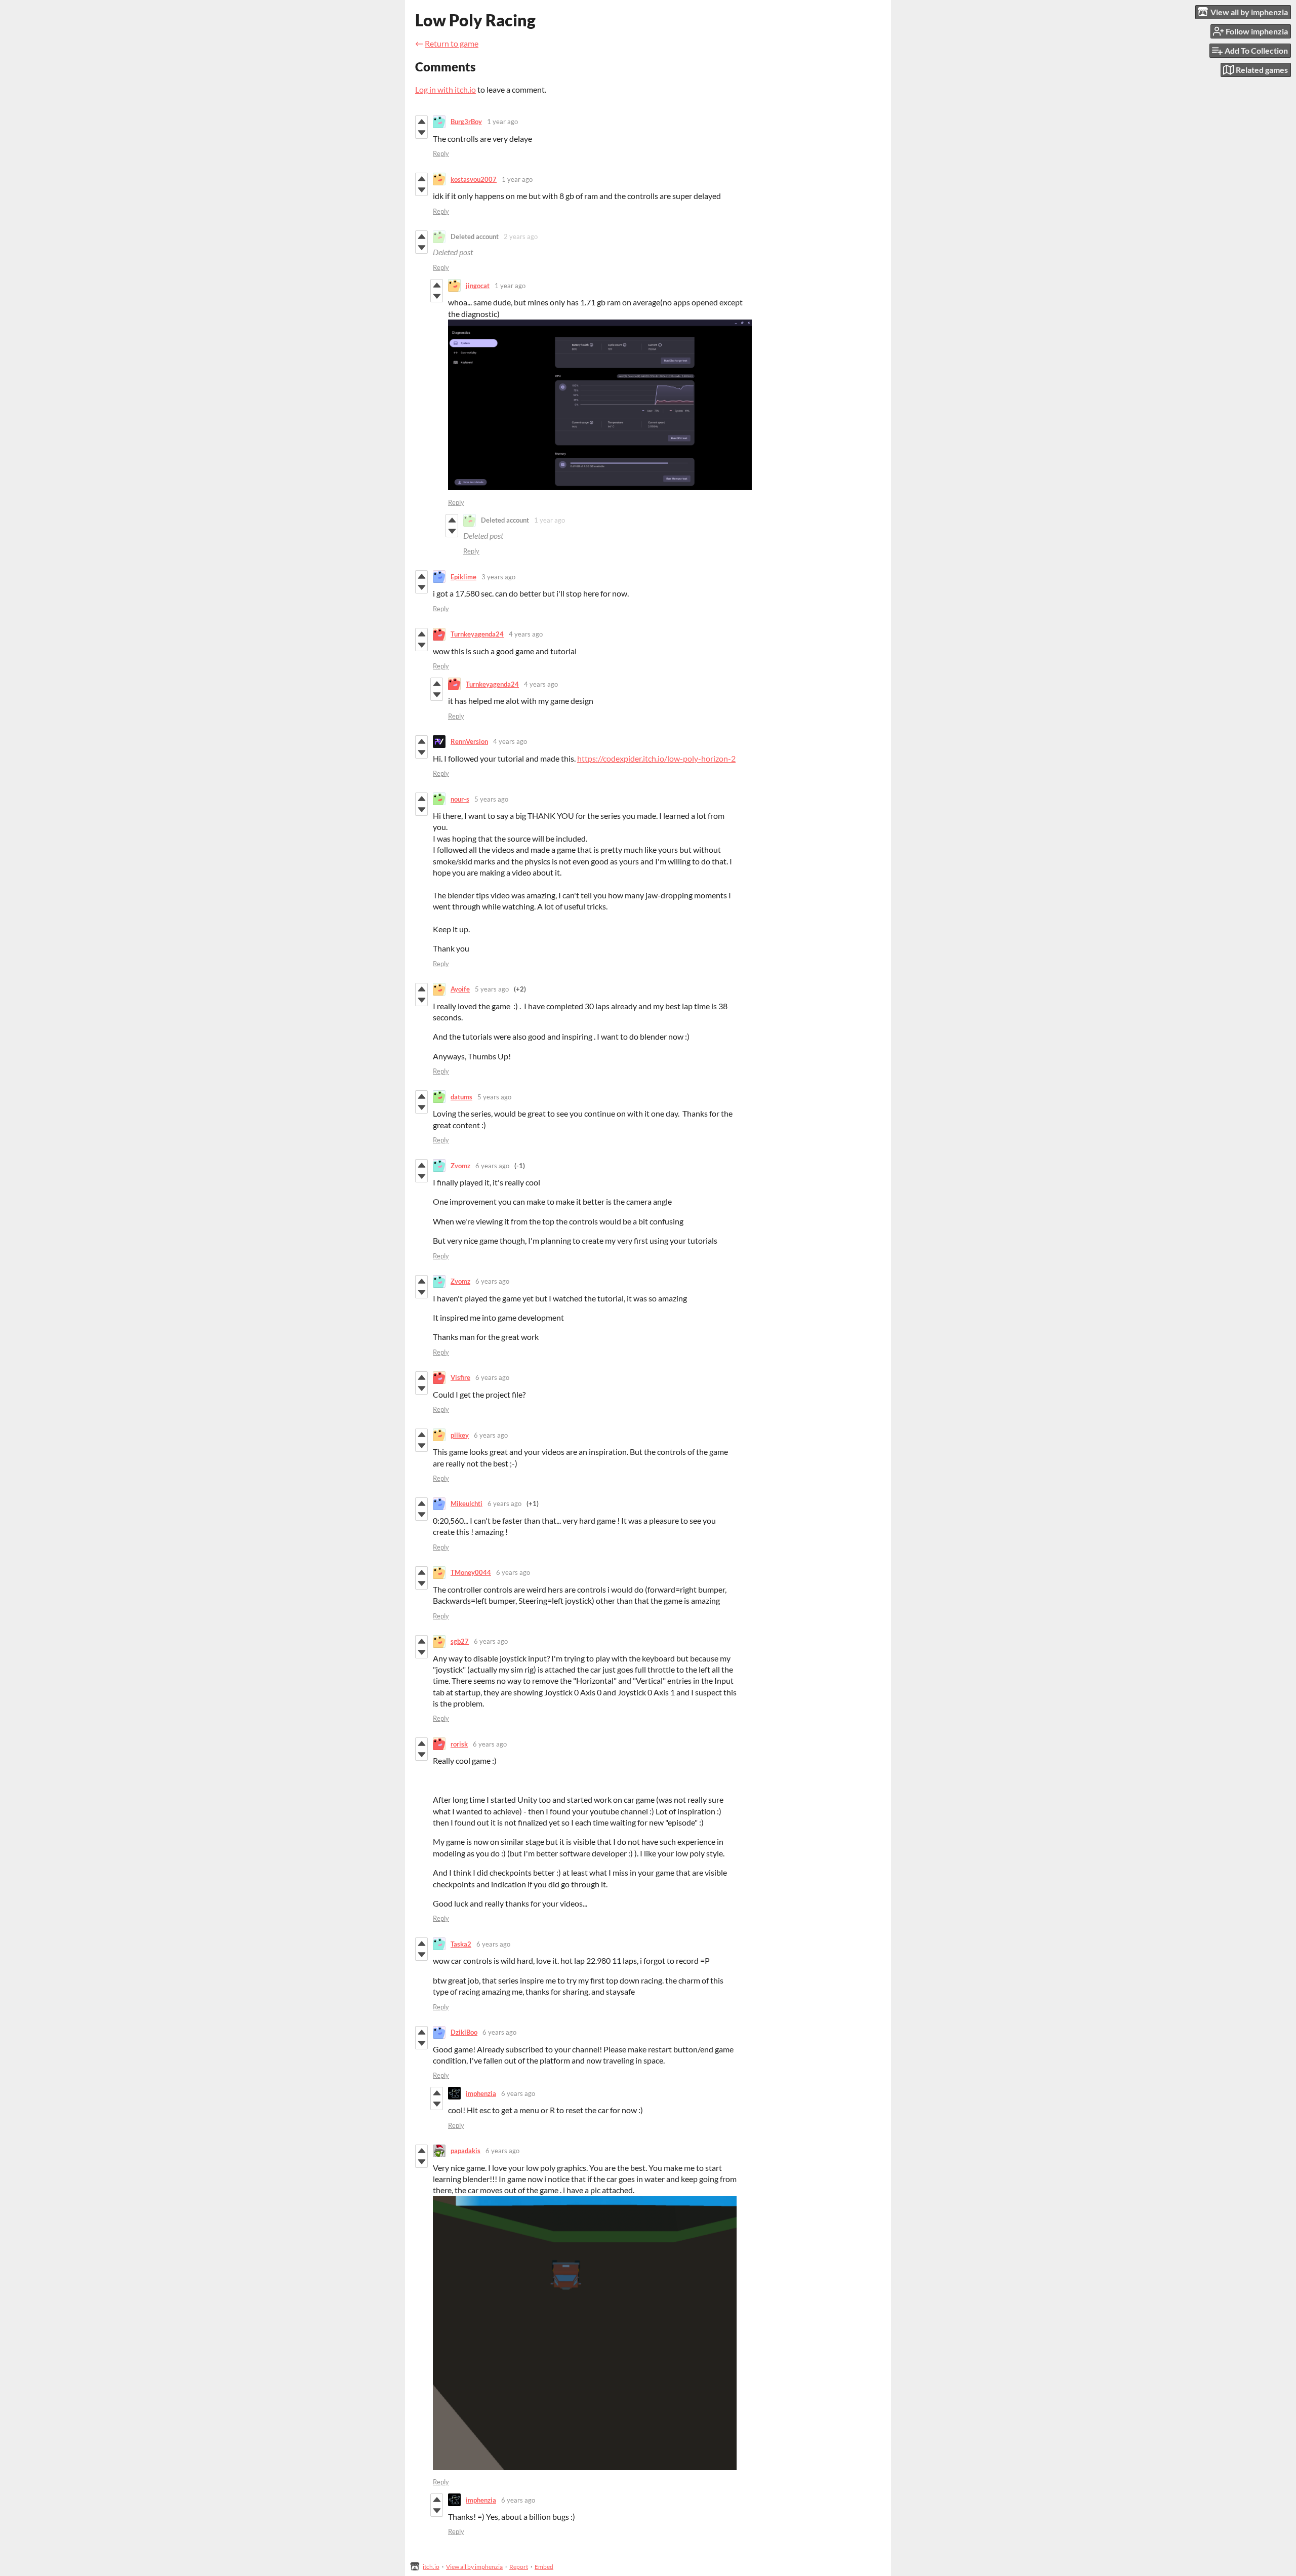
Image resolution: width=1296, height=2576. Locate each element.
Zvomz (460, 1166)
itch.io (431, 2567)
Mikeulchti (467, 1503)
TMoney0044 (471, 1572)
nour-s (460, 799)
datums (461, 1097)
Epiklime (463, 577)
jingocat (478, 286)
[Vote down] (421, 133)
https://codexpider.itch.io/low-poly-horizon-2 (656, 758)
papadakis (465, 2151)
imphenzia (481, 2093)
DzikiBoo (464, 2032)
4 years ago (526, 634)
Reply (441, 153)
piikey (460, 1435)
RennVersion (469, 741)
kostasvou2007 (474, 179)
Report (519, 2567)
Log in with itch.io (445, 89)
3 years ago (498, 577)
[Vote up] (421, 122)
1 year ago (502, 122)
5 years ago (491, 799)
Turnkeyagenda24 (477, 634)
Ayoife (460, 989)
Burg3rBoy (466, 122)
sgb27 (460, 1641)
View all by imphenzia (474, 2567)
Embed (544, 2567)
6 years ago (492, 1166)
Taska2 (461, 1944)
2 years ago (521, 236)
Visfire (460, 1377)
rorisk (459, 1744)
